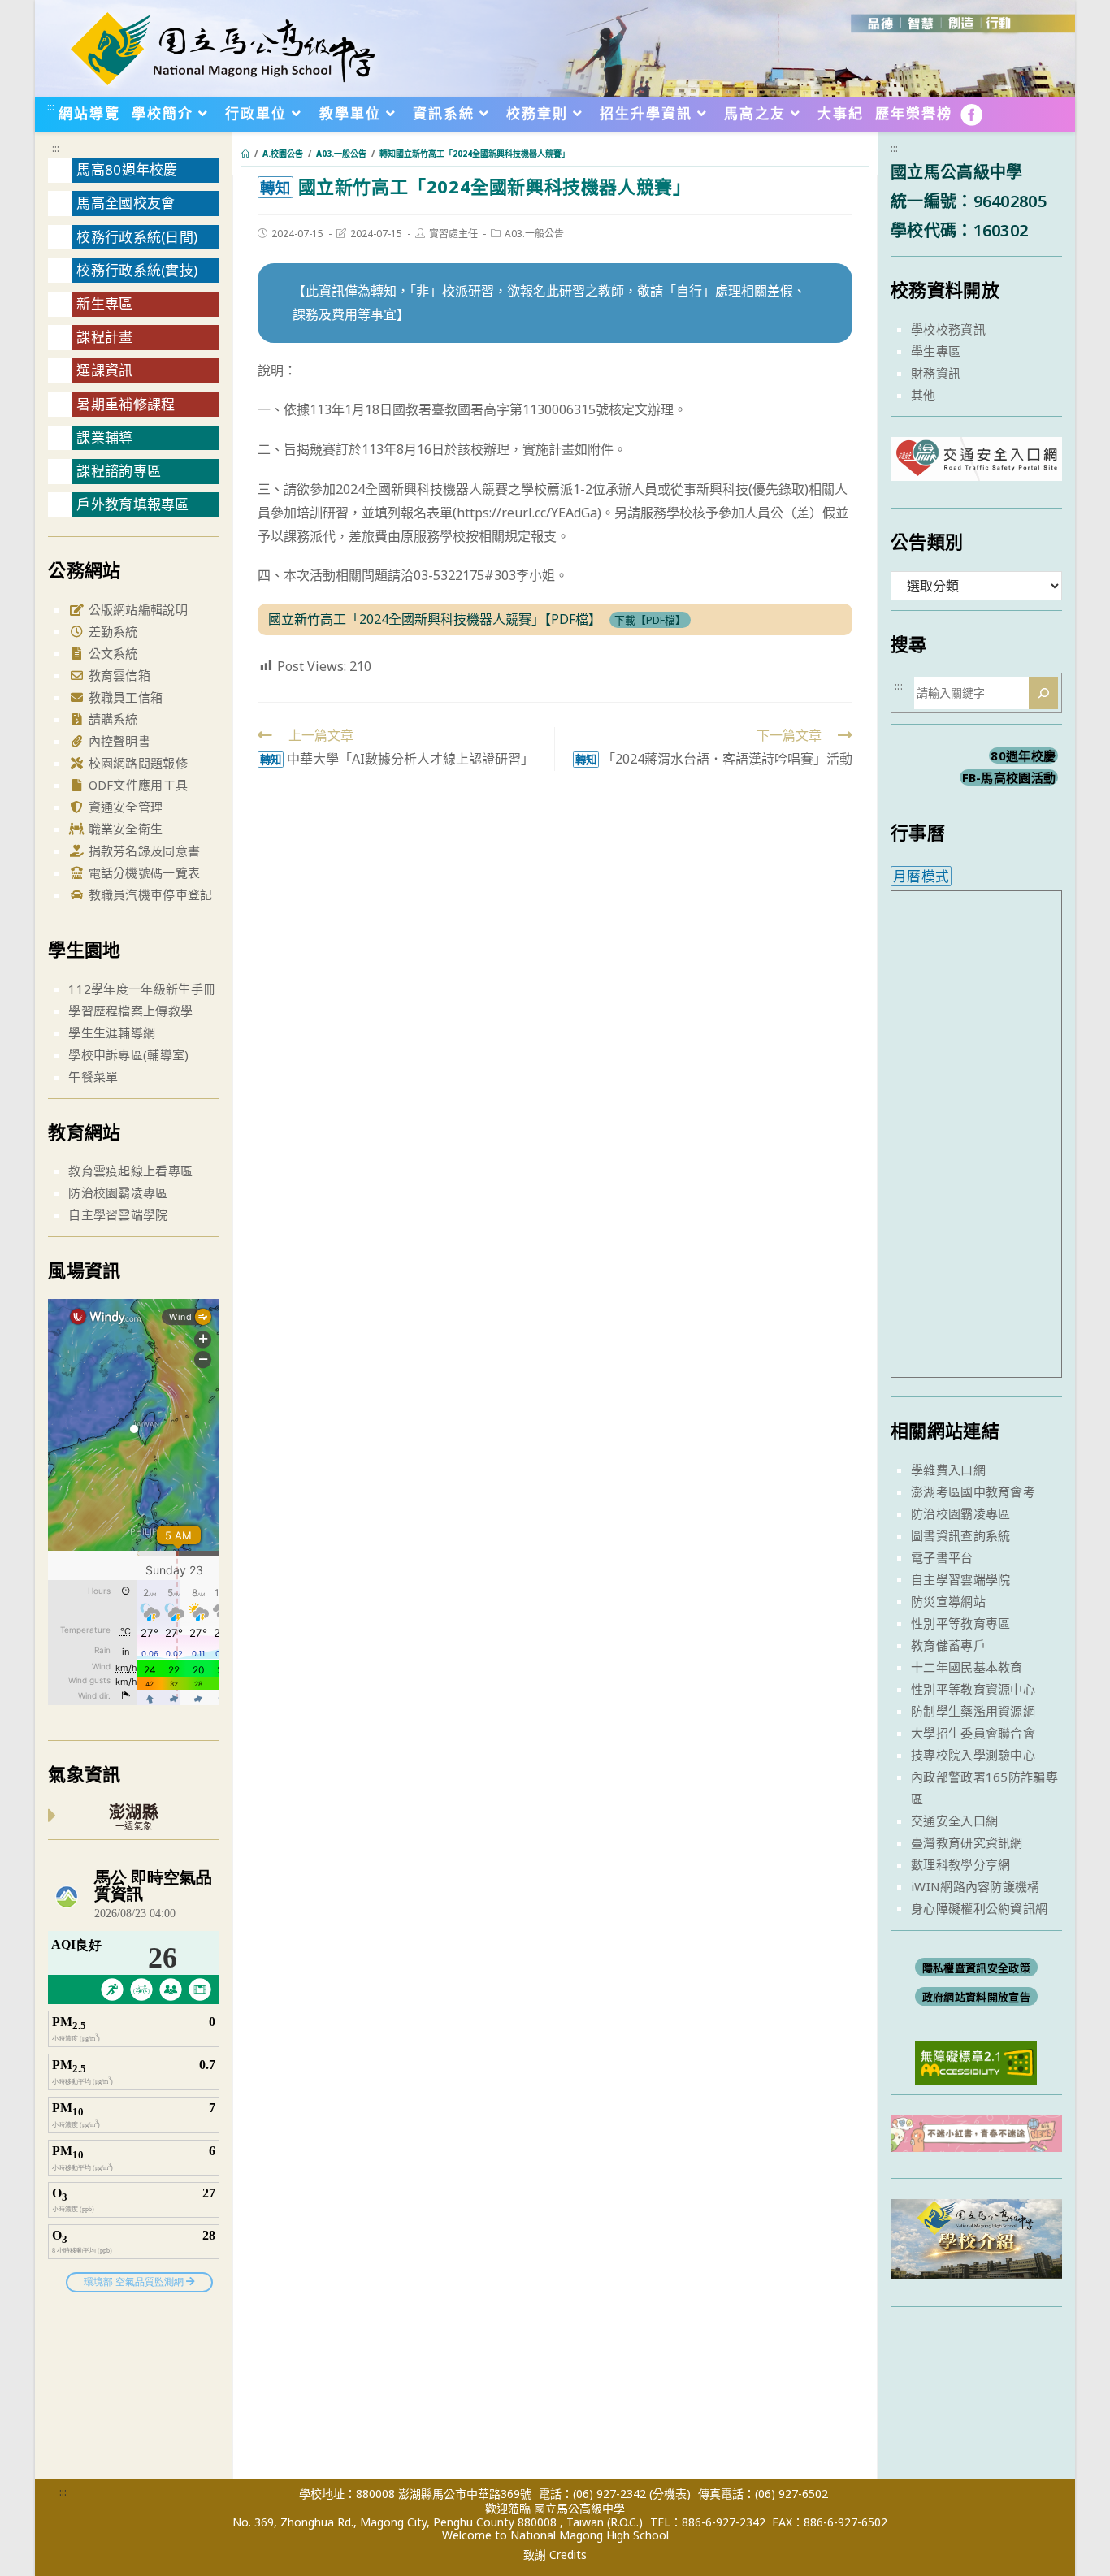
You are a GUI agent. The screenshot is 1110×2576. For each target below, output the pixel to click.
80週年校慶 (1023, 755)
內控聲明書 (117, 741)
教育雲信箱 (117, 675)
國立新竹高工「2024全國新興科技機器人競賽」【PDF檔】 (435, 619)
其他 (924, 395)
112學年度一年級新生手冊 (142, 989)
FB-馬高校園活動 (1009, 777)
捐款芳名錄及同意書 (142, 851)
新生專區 (104, 303)
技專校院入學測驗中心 (973, 1755)
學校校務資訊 (948, 329)
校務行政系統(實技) (137, 270)
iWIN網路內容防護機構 (976, 1886)
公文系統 (111, 653)
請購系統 (111, 719)
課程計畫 (104, 337)
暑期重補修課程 (126, 404)
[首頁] (245, 154)
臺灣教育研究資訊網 (967, 1842)
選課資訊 (104, 370)
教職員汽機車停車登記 (148, 894)
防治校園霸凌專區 (118, 1193)
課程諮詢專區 (119, 471)
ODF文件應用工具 (136, 785)
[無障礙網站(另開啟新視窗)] (976, 2061)
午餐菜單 (93, 1076)
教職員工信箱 (124, 697)
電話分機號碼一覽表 (142, 872)
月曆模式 (921, 876)
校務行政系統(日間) (137, 237)
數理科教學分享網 (960, 1864)
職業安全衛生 (124, 829)
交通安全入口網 (954, 1821)
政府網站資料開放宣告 (976, 1997)
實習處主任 (453, 234)
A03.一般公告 (534, 234)
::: (51, 106)
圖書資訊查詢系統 (960, 1535)
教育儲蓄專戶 (948, 1645)
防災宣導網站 (948, 1601)
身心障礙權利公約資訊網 (979, 1908)
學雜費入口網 (948, 1470)
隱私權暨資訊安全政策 (976, 1968)
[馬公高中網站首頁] (222, 47)
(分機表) (670, 2494)
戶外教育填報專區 (132, 504)
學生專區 (936, 351)
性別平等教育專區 (960, 1623)
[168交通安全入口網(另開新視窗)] (976, 466)
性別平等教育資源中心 (973, 1689)
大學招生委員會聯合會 (973, 1733)
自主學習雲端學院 (118, 1214)
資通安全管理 (124, 807)
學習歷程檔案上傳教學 (130, 1011)
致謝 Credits (555, 2555)
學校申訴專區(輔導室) (128, 1054)
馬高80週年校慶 (127, 169)
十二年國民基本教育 (967, 1667)
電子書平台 (942, 1557)
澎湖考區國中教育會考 (973, 1491)
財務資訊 (936, 373)
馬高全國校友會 (126, 203)
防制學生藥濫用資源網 (973, 1711)
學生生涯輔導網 (112, 1033)
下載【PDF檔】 (650, 620)
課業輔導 (104, 437)
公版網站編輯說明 (136, 609)
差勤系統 (111, 631)
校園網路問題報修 (136, 763)
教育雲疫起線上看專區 (130, 1171)
